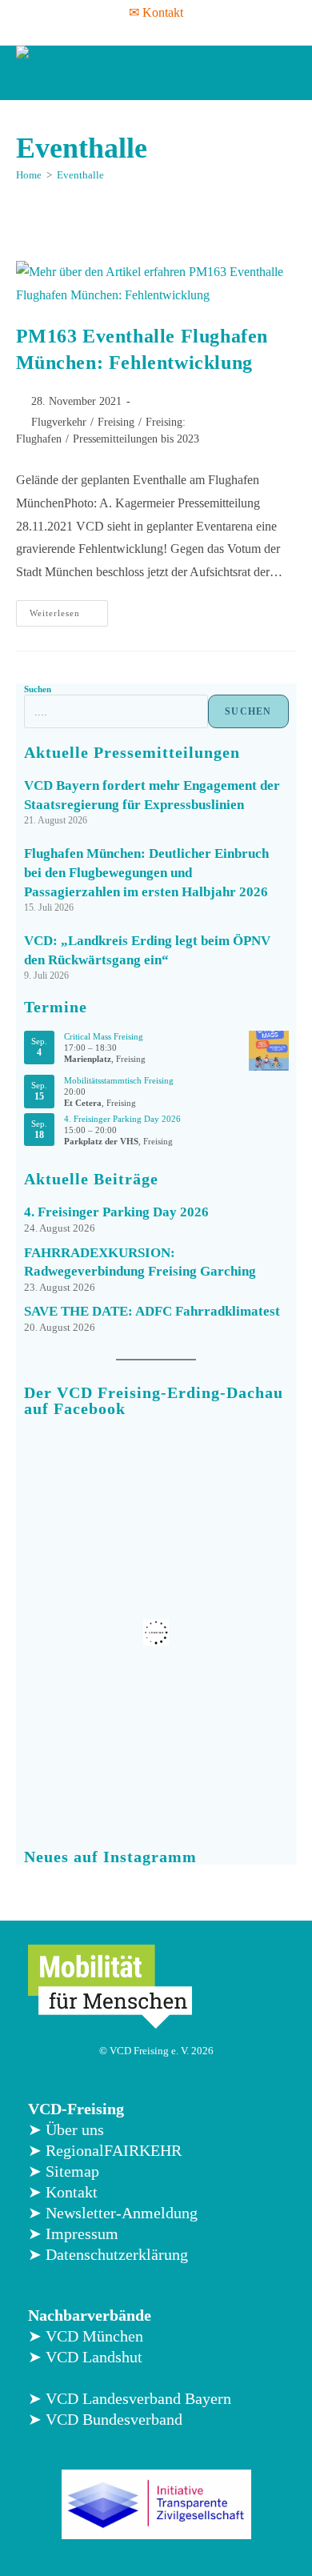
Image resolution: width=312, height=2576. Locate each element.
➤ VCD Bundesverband (105, 2419)
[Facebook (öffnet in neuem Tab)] (104, 32)
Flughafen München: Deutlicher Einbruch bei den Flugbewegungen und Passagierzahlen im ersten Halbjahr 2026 (146, 873)
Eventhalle (80, 175)
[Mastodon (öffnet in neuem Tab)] (206, 32)
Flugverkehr (59, 422)
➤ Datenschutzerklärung (108, 2254)
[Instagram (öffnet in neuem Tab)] (143, 32)
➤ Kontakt (63, 2192)
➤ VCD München (86, 2336)
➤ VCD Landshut (85, 2357)
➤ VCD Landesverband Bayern (130, 2398)
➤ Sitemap (64, 2171)
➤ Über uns (66, 2129)
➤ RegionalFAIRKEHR (105, 2150)
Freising (116, 422)
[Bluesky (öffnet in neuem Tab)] (185, 32)
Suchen (38, 689)
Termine (56, 1007)
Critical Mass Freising (104, 1036)
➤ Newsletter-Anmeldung (113, 2213)
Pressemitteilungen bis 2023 (136, 439)
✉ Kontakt (156, 12)
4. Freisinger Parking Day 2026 (122, 1119)
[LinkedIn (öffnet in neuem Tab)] (164, 32)
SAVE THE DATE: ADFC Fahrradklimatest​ (152, 1311)
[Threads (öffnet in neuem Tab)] (122, 32)
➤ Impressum (73, 2233)
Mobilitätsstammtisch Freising (119, 1080)
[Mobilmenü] (281, 73)
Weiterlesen (69, 609)
